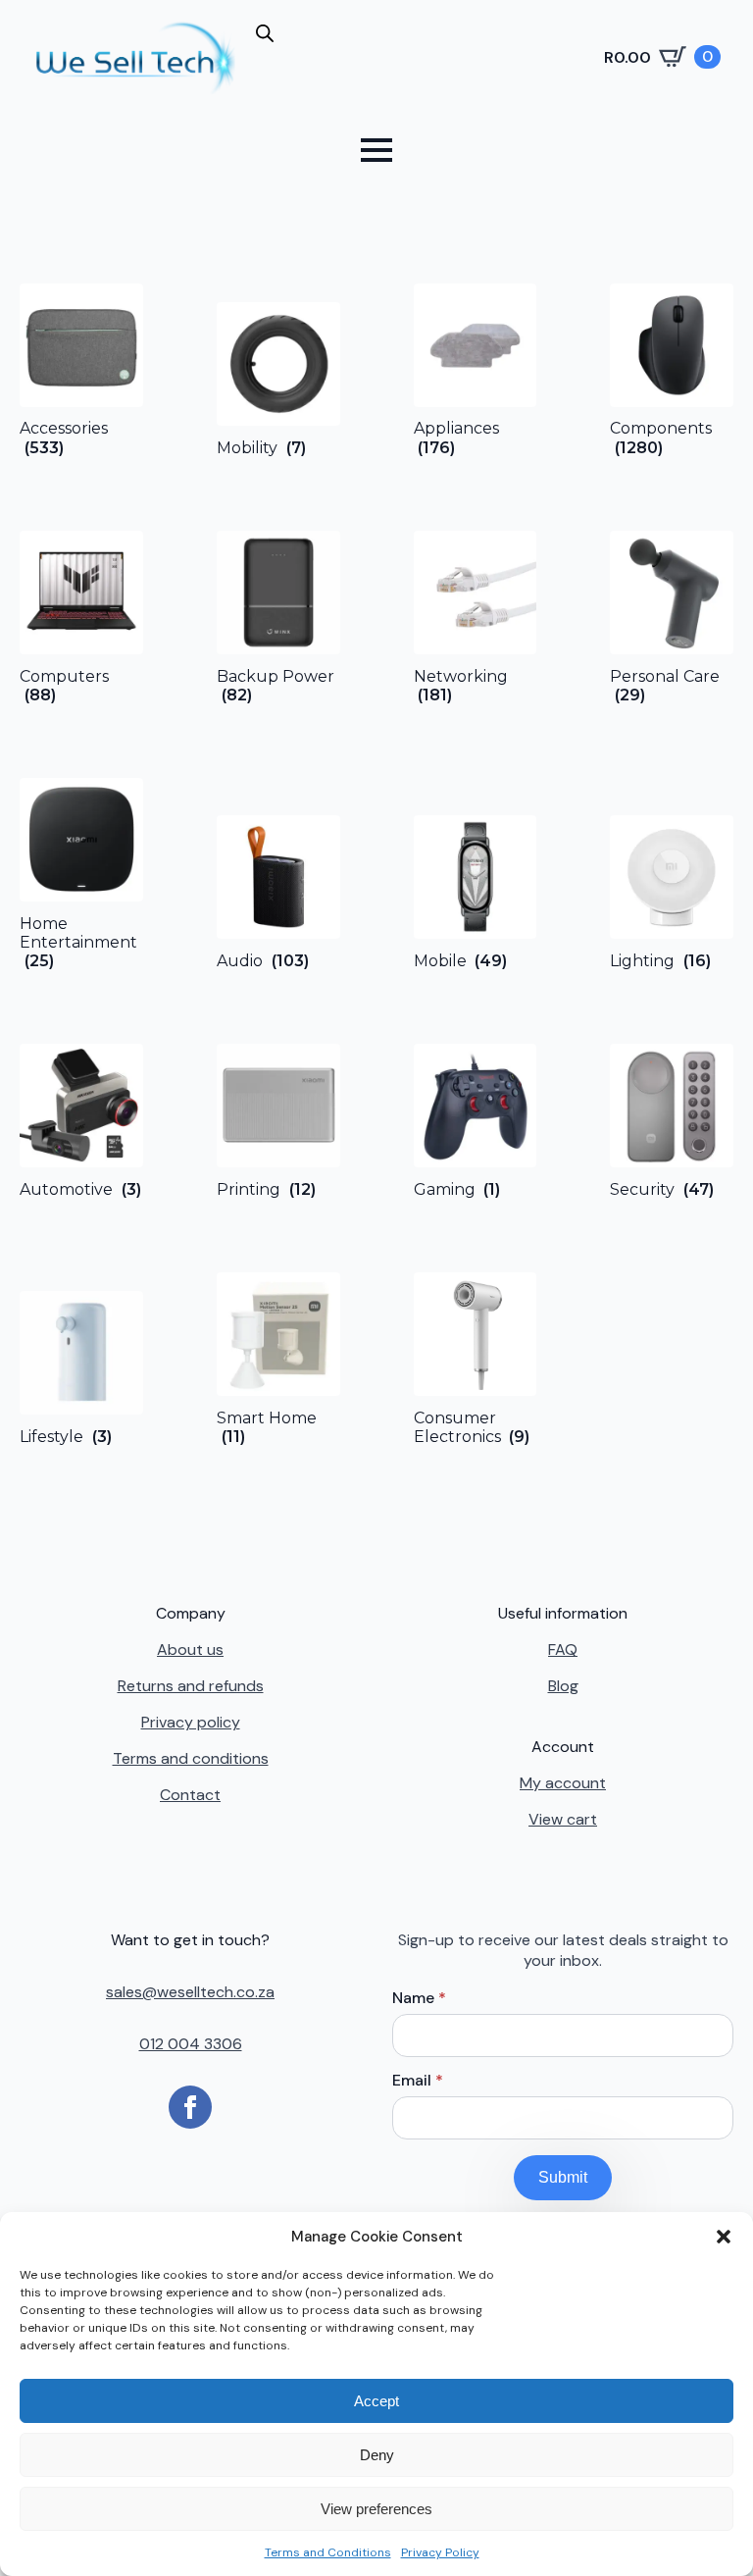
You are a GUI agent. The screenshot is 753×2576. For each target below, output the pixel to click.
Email (418, 2081)
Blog (563, 1686)
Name (419, 1998)
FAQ (563, 1649)
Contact (190, 1795)
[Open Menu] (376, 150)
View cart (563, 1819)
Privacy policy (191, 1722)
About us (190, 1649)
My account (563, 1783)
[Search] (286, 65)
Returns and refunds (191, 1686)
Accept (376, 2401)
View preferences (376, 2509)
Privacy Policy (440, 2552)
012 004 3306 (191, 2044)
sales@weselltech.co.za (190, 1992)
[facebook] (190, 2107)
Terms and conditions (191, 1758)
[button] (724, 2237)
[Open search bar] (265, 33)
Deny (377, 2455)
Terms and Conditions (328, 2552)
